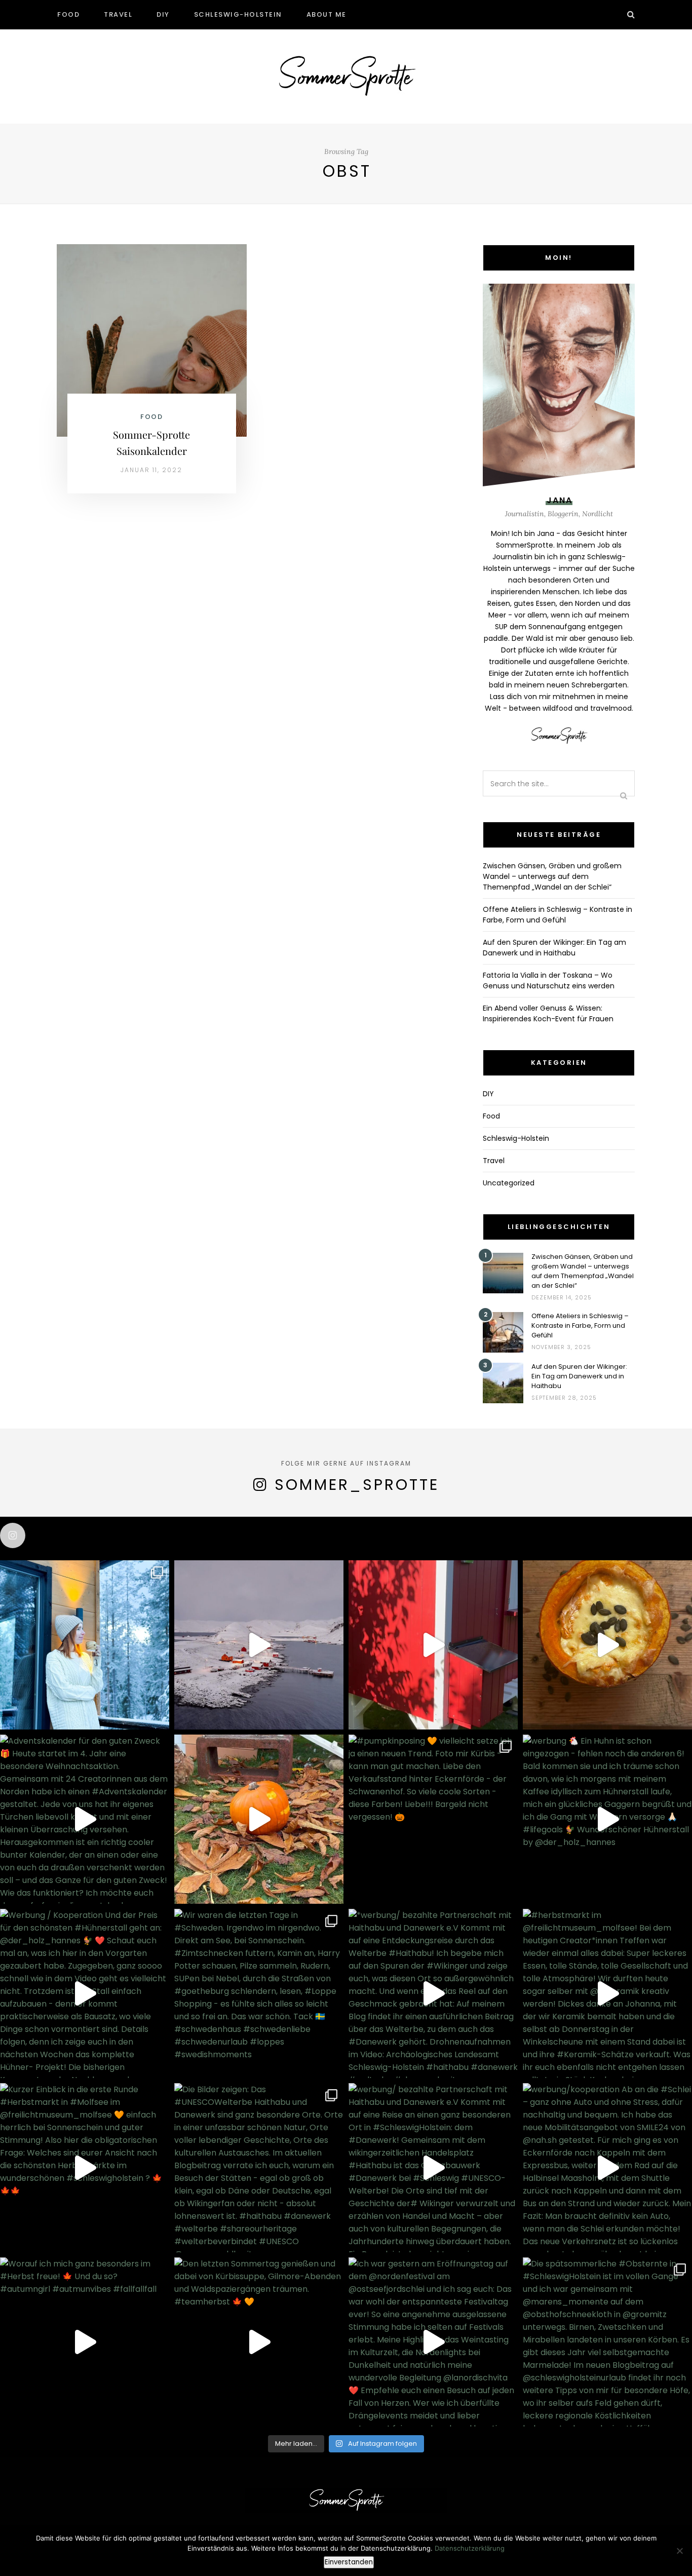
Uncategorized (509, 1183)
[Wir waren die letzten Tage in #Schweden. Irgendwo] (259, 1993)
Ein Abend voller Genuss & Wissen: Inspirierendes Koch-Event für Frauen (548, 1013)
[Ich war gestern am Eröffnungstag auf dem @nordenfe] (433, 2342)
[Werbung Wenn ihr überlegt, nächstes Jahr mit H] (433, 1645)
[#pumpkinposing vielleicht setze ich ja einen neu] (433, 1819)
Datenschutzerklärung (470, 2548)
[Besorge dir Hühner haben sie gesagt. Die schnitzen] (259, 1819)
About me (326, 14)
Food (68, 14)
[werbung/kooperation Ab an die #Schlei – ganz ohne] (607, 2168)
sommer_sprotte (357, 1485)
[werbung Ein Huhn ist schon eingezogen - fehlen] (607, 1819)
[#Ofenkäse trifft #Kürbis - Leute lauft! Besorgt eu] (607, 1645)
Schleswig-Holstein (238, 14)
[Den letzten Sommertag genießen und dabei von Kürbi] (259, 2342)
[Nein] (679, 2551)
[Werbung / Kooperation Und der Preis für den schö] (85, 1993)
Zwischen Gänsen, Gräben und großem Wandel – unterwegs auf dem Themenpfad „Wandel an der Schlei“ (552, 876)
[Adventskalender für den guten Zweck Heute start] (85, 1819)
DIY (163, 14)
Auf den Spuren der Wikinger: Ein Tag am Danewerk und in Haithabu (554, 948)
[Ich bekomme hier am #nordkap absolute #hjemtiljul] (259, 1645)
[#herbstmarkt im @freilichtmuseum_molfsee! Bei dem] (607, 1993)
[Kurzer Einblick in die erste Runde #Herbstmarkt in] (85, 2168)
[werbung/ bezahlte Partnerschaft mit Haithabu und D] (433, 2168)
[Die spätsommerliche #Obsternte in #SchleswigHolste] (607, 2342)
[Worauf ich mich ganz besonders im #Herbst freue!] (85, 2342)
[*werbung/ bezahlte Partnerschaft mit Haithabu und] (433, 1993)
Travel (118, 14)
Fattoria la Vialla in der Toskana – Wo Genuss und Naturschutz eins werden (549, 981)
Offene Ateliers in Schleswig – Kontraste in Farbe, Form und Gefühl (558, 915)
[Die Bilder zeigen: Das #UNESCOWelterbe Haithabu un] (259, 2168)
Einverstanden (349, 2562)
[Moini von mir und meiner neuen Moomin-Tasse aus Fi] (85, 1645)
